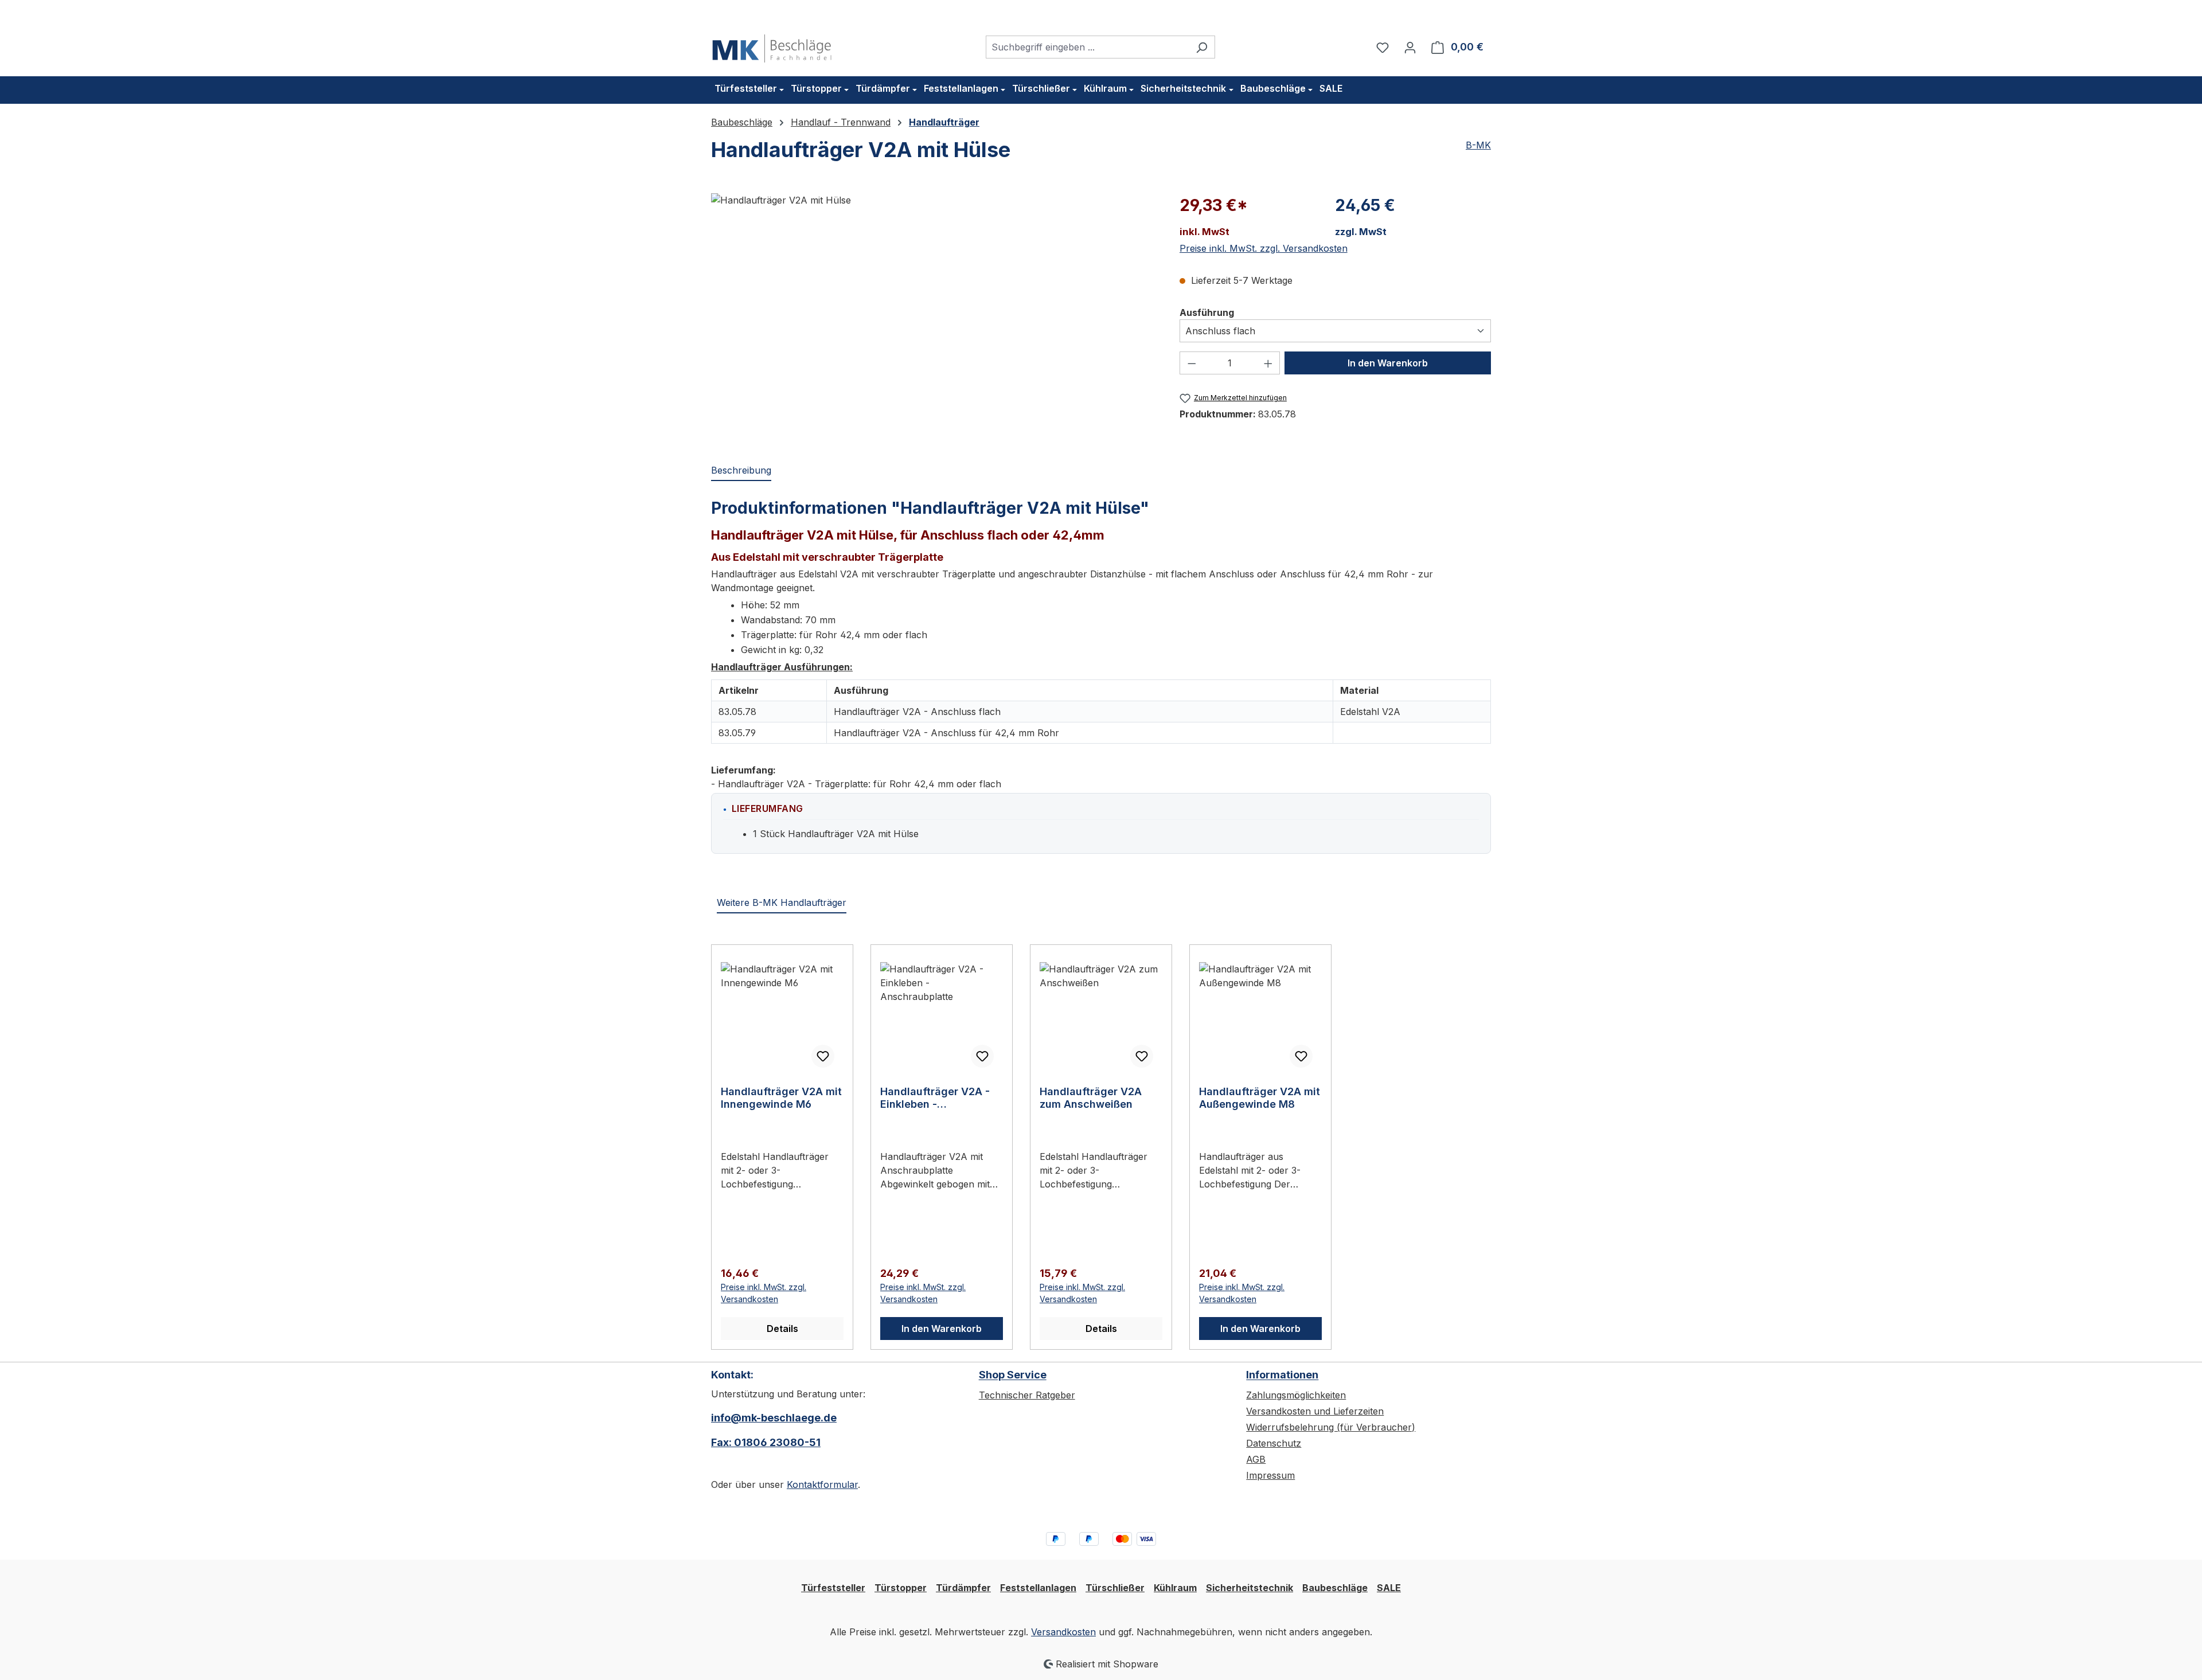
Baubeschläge (1335, 1588)
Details (782, 1329)
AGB (1256, 1459)
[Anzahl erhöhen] (1268, 363)
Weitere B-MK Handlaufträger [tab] (782, 902)
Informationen (1282, 1375)
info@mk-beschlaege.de (774, 1418)
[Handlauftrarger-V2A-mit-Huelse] (934, 317)
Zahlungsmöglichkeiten (1296, 1395)
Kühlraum (1175, 1588)
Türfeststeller (833, 1588)
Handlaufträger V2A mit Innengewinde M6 (781, 1098)
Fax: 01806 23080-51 (766, 1442)
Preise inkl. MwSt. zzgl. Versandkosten (1264, 248)
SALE (1389, 1588)
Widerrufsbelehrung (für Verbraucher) (1331, 1427)
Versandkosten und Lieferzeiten (1315, 1411)
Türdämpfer (963, 1588)
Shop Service (1013, 1375)
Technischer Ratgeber (1027, 1395)
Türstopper (901, 1588)
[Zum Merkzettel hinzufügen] (823, 1056)
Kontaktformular (822, 1484)
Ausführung (1207, 312)
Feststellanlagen (1038, 1588)
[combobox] (1087, 47)
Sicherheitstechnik (1250, 1588)
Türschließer (1115, 1588)
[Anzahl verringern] (1192, 363)
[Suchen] (1202, 47)
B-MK (1478, 145)
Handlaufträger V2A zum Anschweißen (1091, 1098)
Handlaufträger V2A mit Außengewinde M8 (1260, 1098)
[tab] (741, 471)
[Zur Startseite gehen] (772, 45)
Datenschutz (1274, 1443)
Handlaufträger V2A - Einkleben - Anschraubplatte (935, 1098)
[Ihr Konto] (1410, 47)
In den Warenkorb (1388, 363)
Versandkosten (1063, 1632)
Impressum (1270, 1475)
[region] (934, 317)
